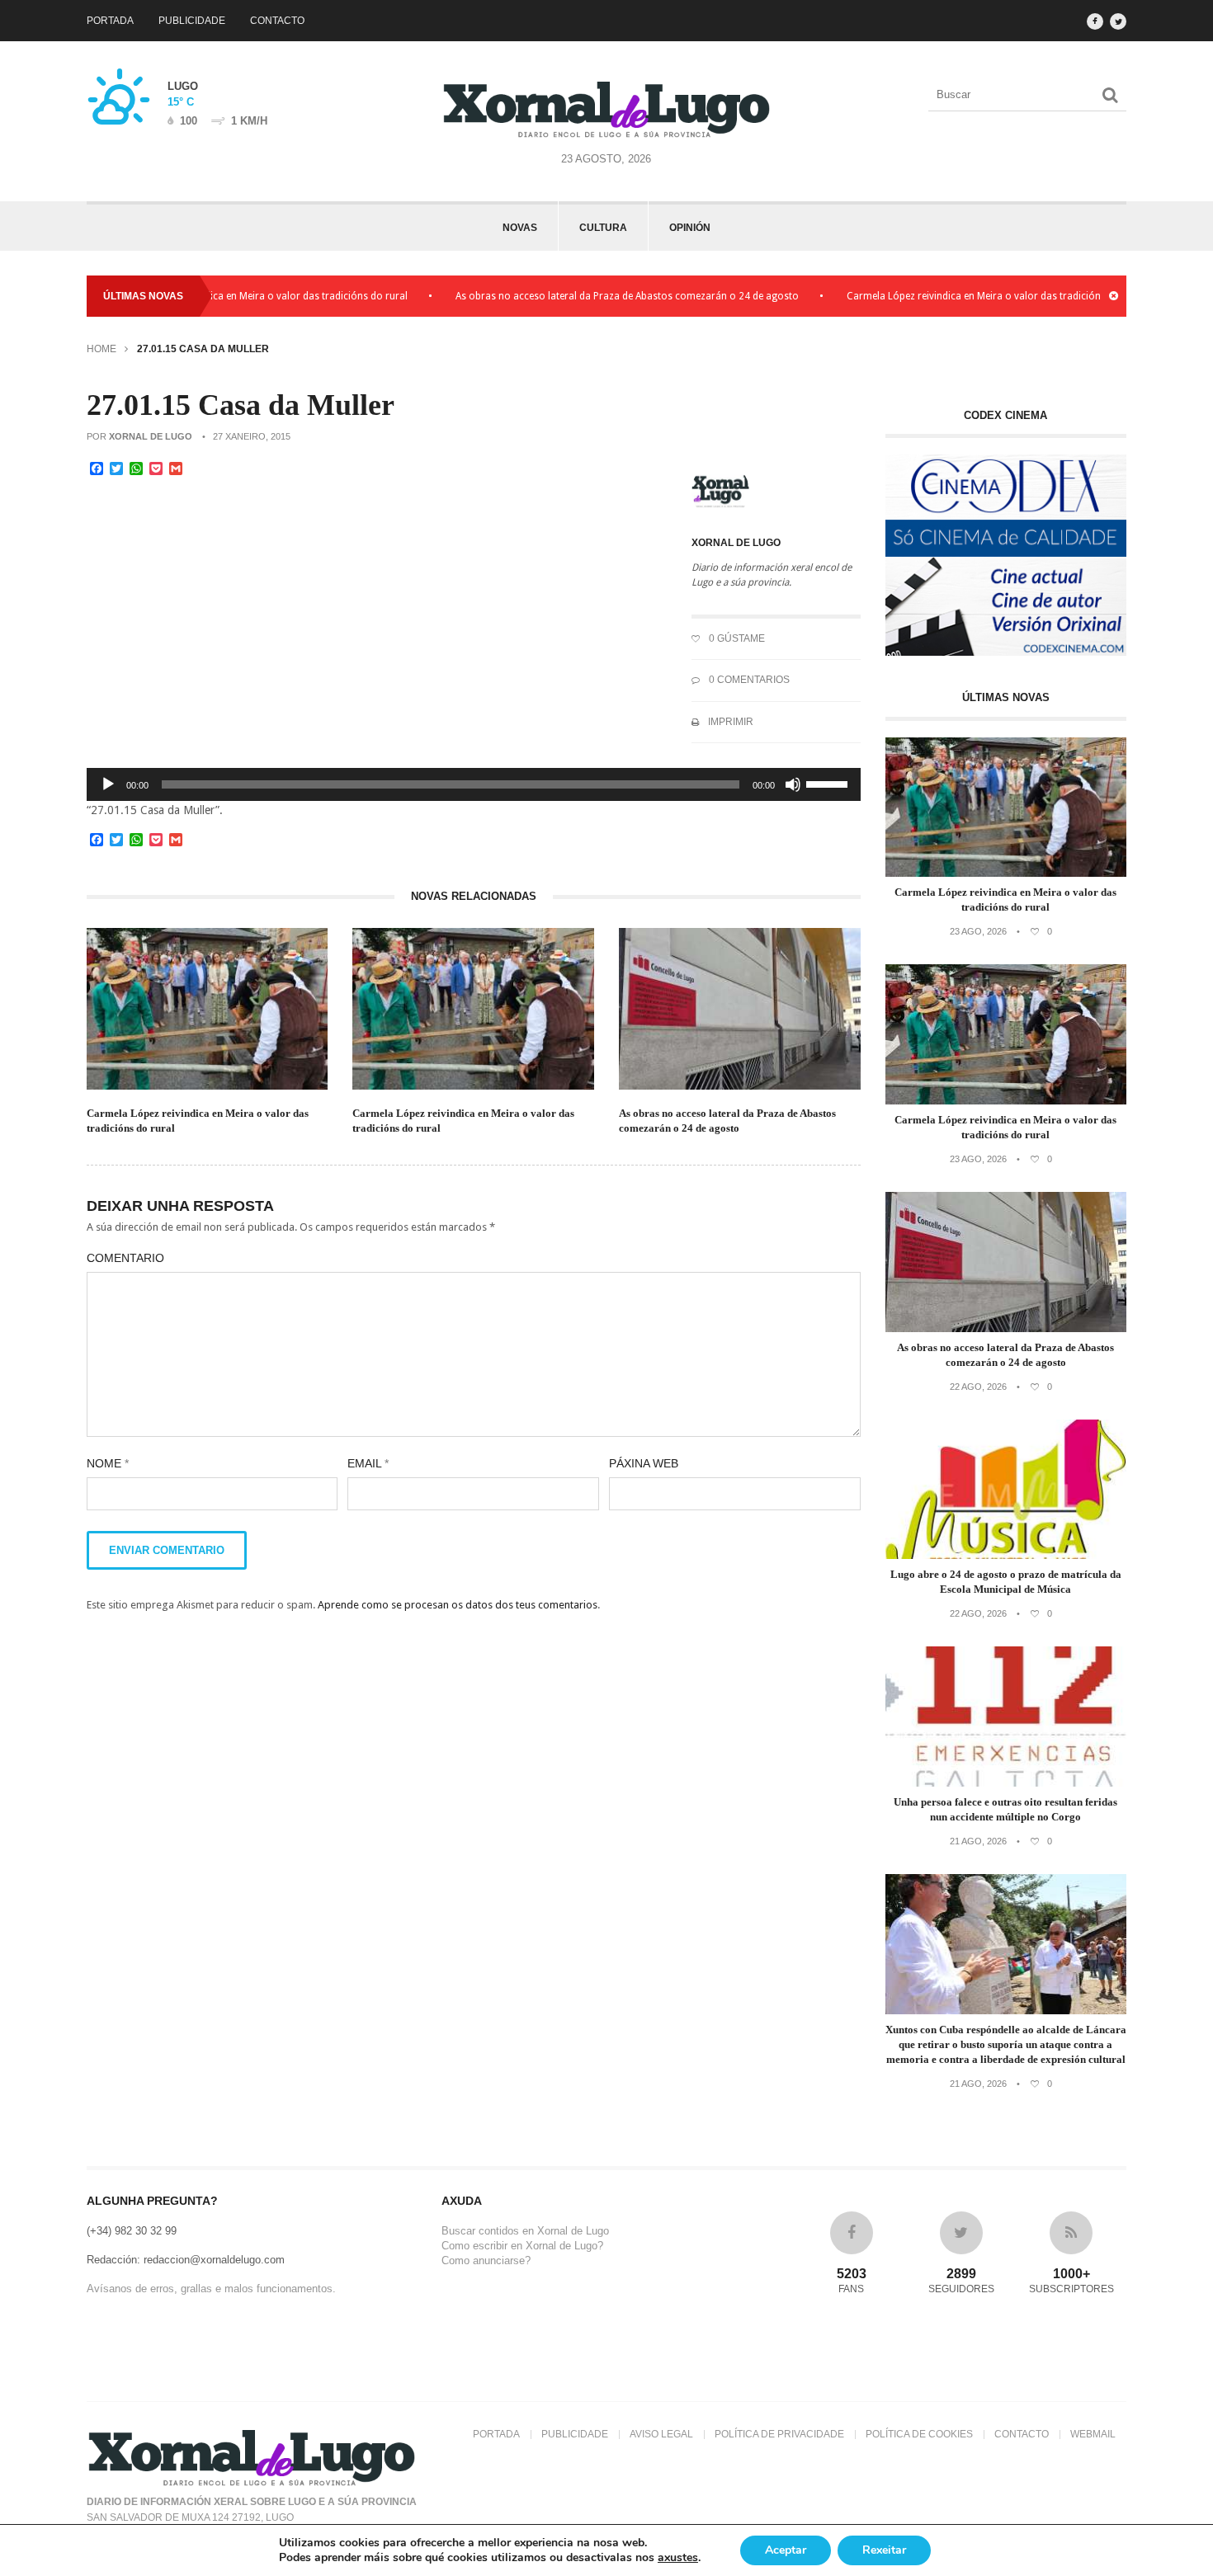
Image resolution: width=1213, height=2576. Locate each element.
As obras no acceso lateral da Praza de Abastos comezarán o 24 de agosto (577, 296)
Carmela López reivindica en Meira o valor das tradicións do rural (946, 296)
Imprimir (729, 722)
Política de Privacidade (779, 2434)
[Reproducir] (108, 784)
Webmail (1093, 2434)
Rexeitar (884, 2550)
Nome (108, 1463)
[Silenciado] (793, 784)
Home (101, 349)
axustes (678, 2558)
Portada (110, 21)
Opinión (690, 228)
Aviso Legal (661, 2434)
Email (368, 1463)
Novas (520, 228)
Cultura (603, 228)
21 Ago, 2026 (978, 1841)
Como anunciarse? (486, 2260)
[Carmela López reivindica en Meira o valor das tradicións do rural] (1006, 873)
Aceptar (786, 2550)
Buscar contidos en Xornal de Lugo (525, 2231)
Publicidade (192, 21)
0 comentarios (748, 680)
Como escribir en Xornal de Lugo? (522, 2246)
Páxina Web (644, 1463)
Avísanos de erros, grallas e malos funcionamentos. (211, 2289)
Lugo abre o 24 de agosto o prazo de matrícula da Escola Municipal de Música (1006, 1582)
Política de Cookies (919, 2434)
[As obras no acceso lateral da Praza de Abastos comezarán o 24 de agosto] (1006, 1328)
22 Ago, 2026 (978, 1387)
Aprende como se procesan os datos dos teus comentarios (458, 1605)
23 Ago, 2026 (978, 931)
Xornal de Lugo (151, 436)
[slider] (829, 783)
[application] (474, 784)
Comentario (125, 1258)
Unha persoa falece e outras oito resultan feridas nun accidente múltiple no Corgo (1005, 1809)
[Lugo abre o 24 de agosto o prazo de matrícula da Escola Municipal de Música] (1006, 1555)
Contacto (277, 21)
